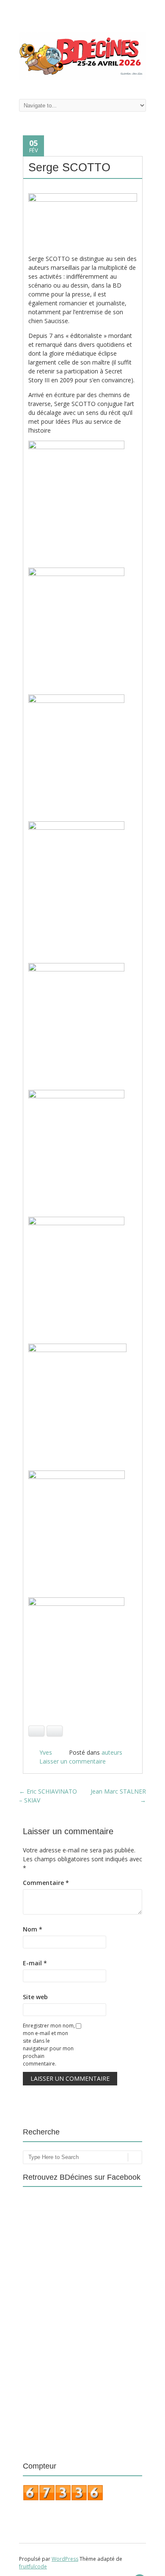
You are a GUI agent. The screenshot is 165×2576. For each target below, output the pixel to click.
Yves (46, 1752)
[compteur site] (63, 2499)
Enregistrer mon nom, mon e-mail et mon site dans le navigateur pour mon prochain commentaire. (49, 2045)
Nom (33, 1929)
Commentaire (46, 1883)
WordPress (65, 2559)
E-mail (35, 1963)
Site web (35, 1997)
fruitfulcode (33, 2566)
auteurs (112, 1752)
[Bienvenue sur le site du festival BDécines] (82, 77)
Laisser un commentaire (73, 1761)
